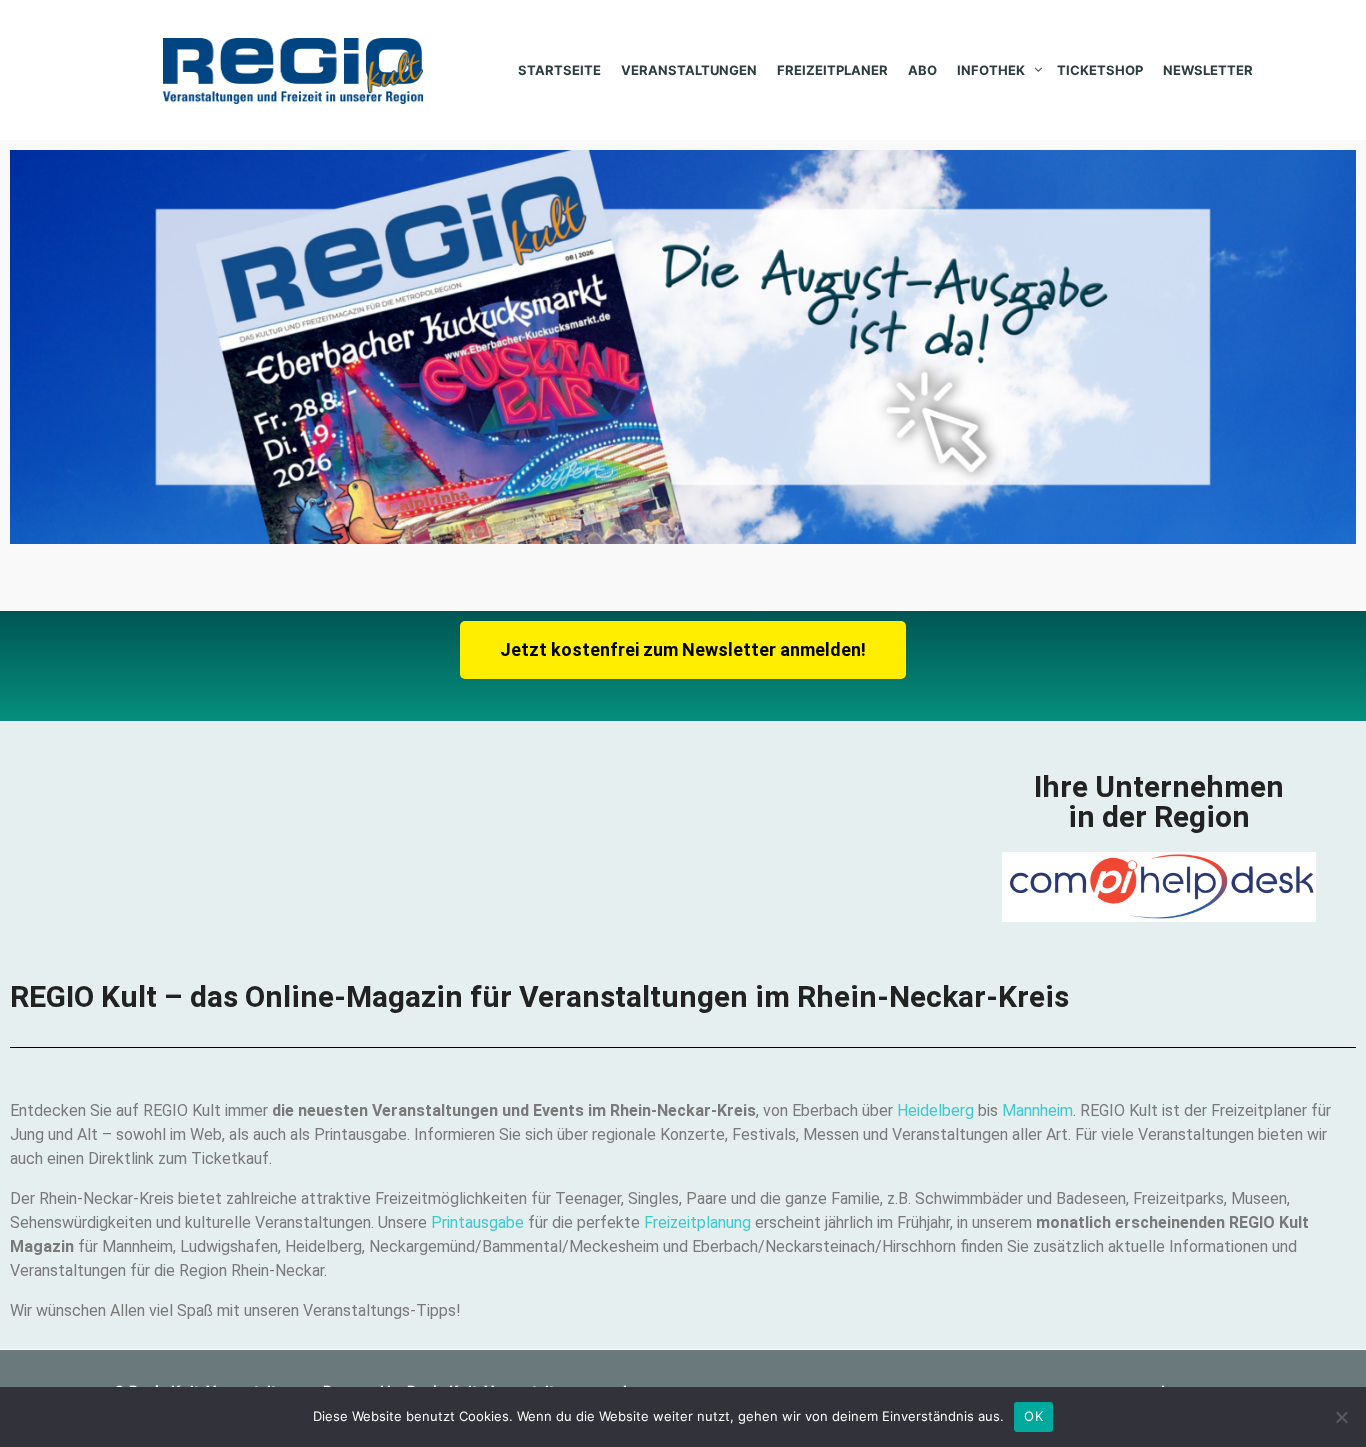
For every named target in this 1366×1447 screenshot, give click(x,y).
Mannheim (1037, 1110)
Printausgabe (477, 1222)
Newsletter (1208, 70)
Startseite (559, 70)
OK (1033, 1416)
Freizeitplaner (832, 70)
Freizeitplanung (697, 1222)
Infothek (991, 70)
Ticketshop (1100, 70)
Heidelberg (937, 1110)
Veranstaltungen (689, 70)
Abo (922, 70)
